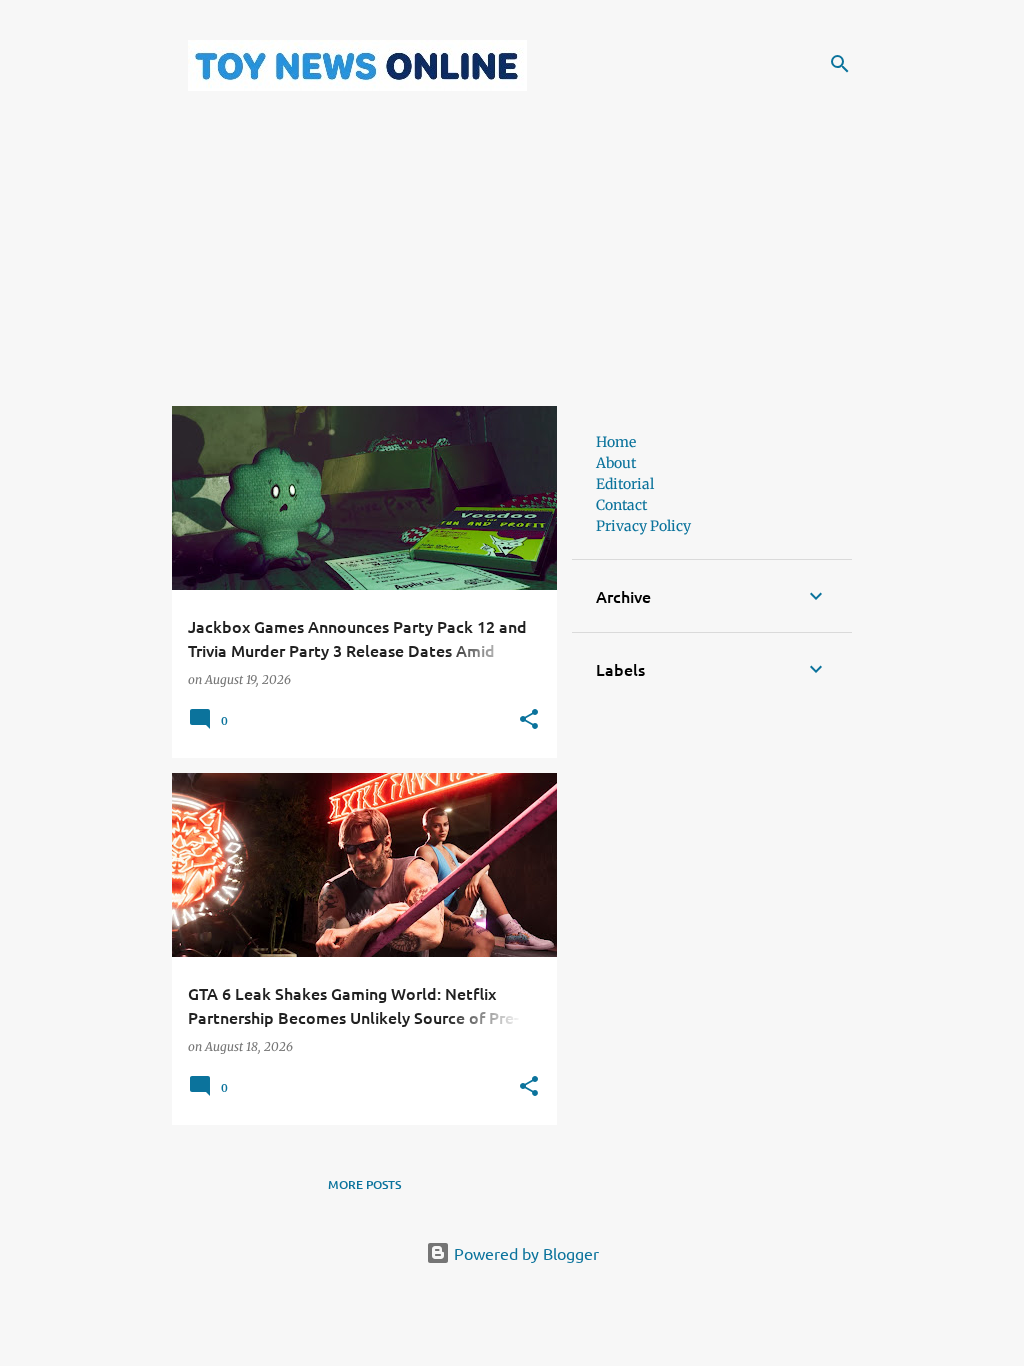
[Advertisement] (512, 266)
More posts (364, 1184)
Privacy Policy (643, 526)
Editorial (625, 484)
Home (616, 442)
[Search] (840, 64)
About (616, 463)
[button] (529, 720)
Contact (621, 505)
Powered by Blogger (524, 1253)
